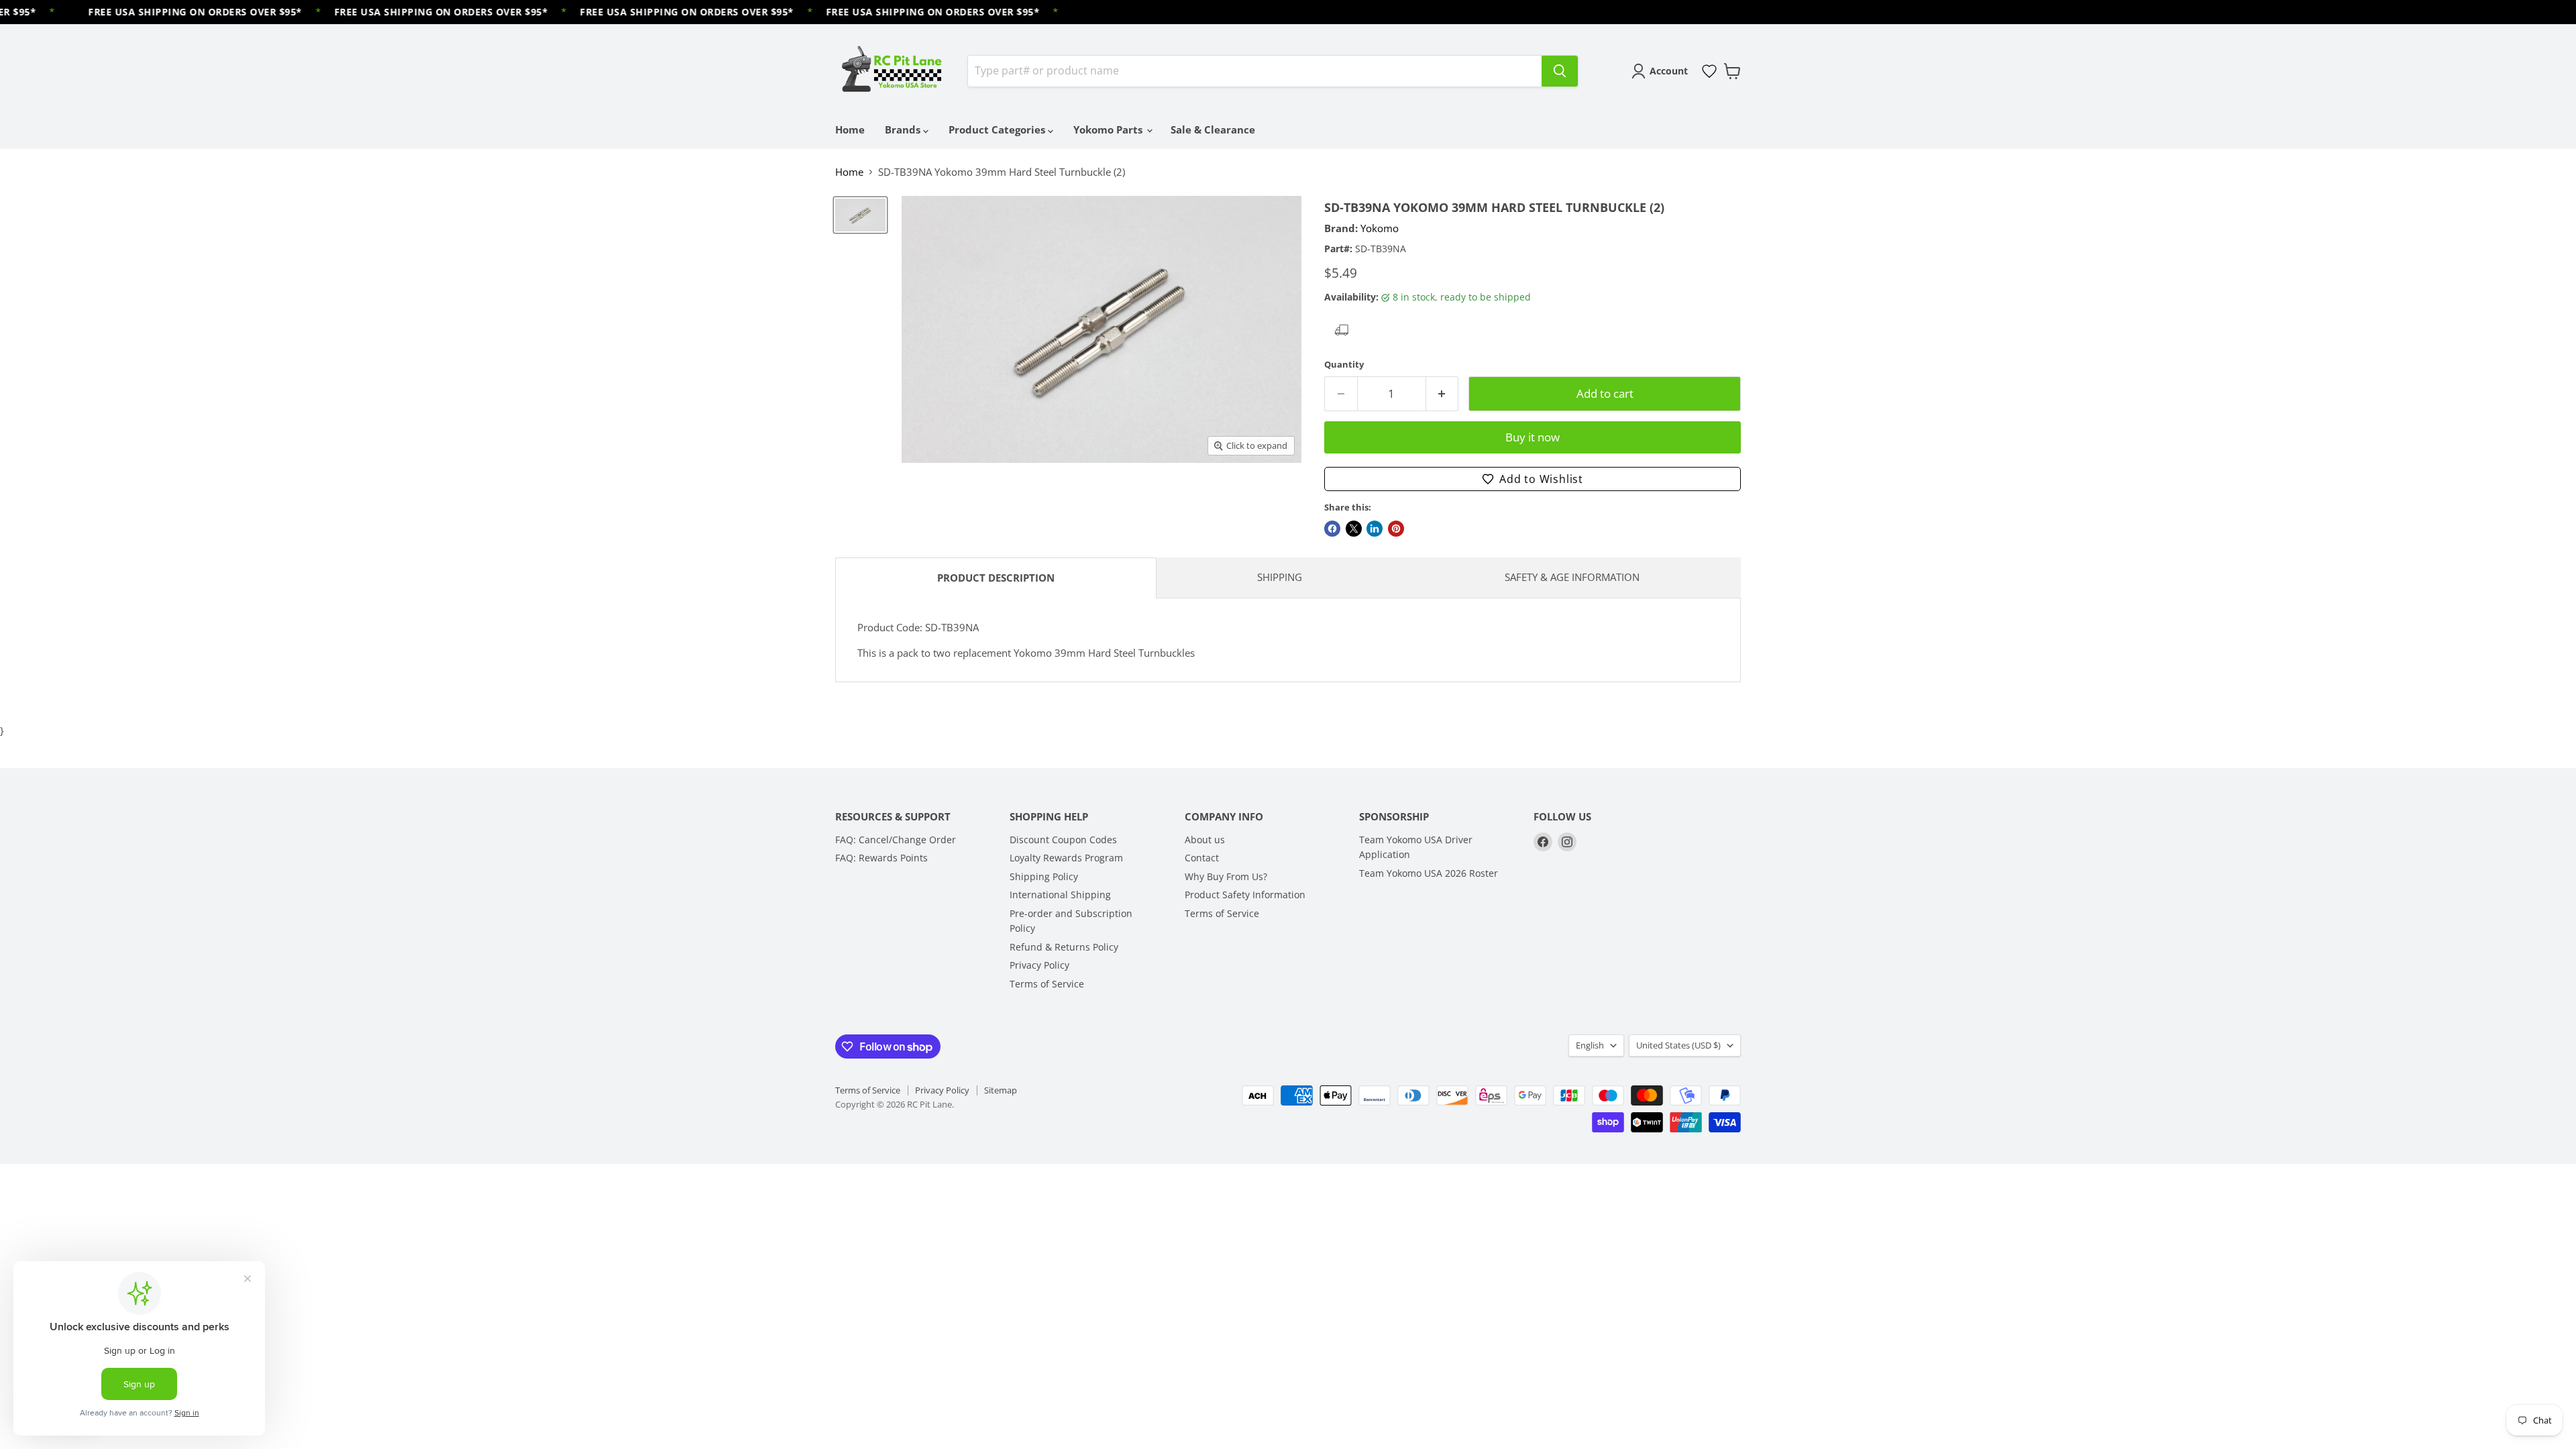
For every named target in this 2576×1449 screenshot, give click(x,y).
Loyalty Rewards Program (1066, 858)
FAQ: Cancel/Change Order (896, 840)
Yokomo (1380, 228)
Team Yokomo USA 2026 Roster (1429, 873)
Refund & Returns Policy (1064, 947)
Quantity (1344, 365)
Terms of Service (1047, 984)
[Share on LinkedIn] (1375, 529)
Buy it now (1533, 437)
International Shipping (1060, 895)
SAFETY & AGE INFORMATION (1572, 577)
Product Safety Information (1245, 895)
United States (1678, 1045)
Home (850, 129)
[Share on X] (1354, 529)
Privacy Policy (1039, 965)
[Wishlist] (1709, 71)
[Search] (1560, 71)
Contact (1202, 858)
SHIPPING (1280, 577)
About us (1205, 840)
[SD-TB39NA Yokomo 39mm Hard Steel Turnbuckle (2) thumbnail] (860, 215)
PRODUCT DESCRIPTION (996, 578)
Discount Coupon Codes (1063, 840)
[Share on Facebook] (1332, 529)
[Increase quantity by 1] (1443, 393)
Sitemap (1001, 1090)
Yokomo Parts (1109, 129)
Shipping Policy (1044, 876)
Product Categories (998, 129)
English (1590, 1045)
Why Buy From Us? (1226, 876)
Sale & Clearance (1213, 129)
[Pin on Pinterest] (1396, 529)
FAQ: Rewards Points (881, 858)
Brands (904, 129)
